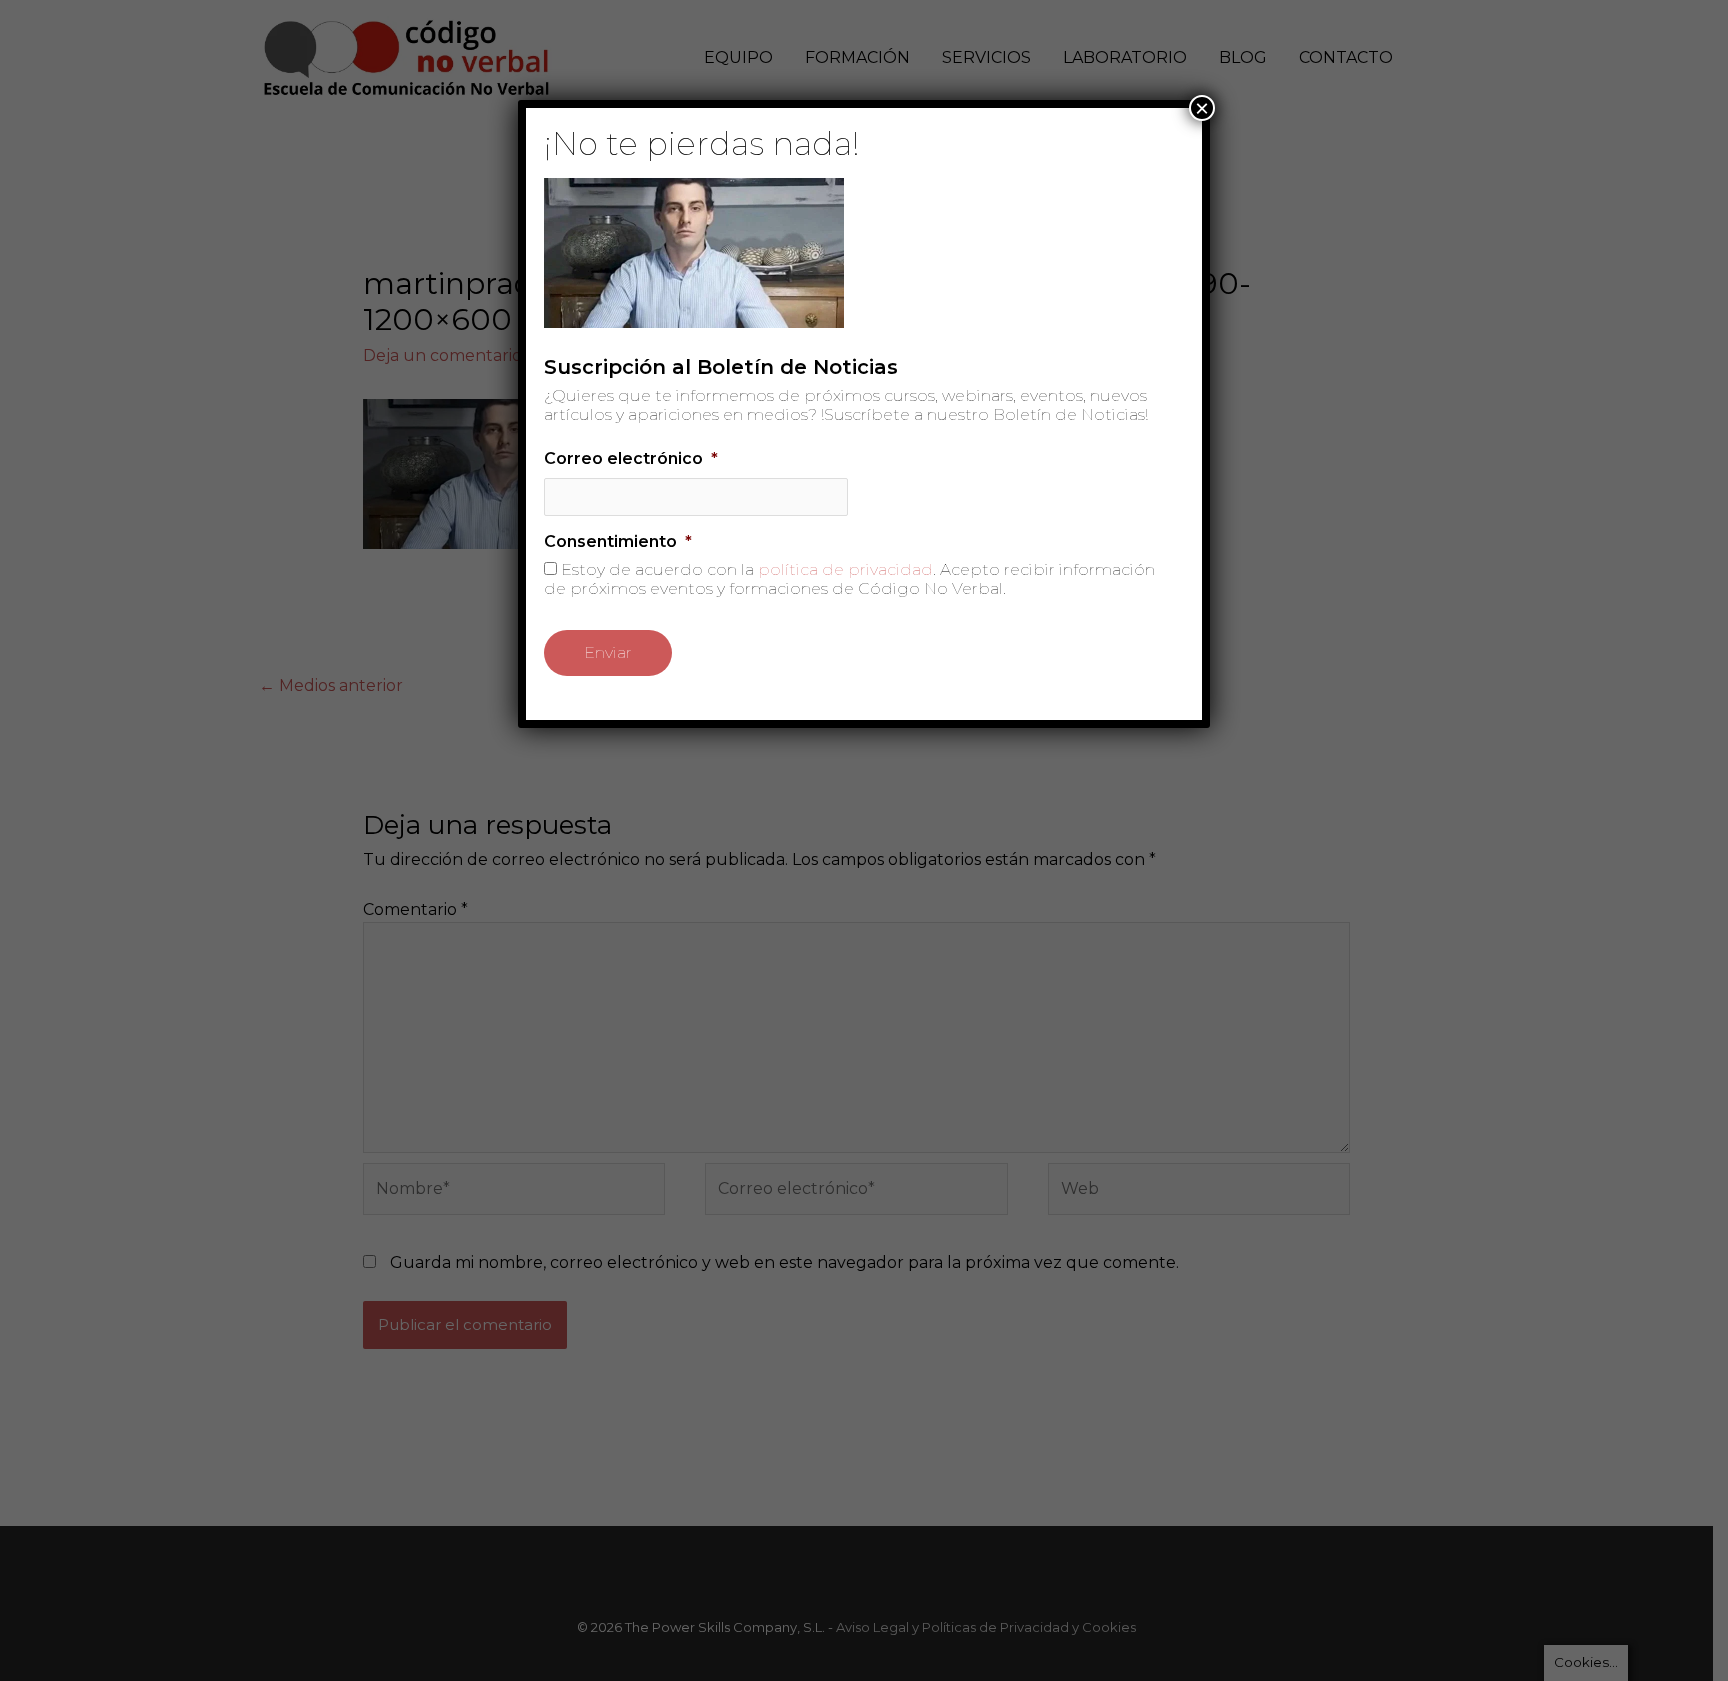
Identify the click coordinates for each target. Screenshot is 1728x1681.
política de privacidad (845, 569)
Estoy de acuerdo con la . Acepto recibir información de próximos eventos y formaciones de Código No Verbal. (849, 579)
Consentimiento (618, 541)
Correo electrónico (631, 458)
